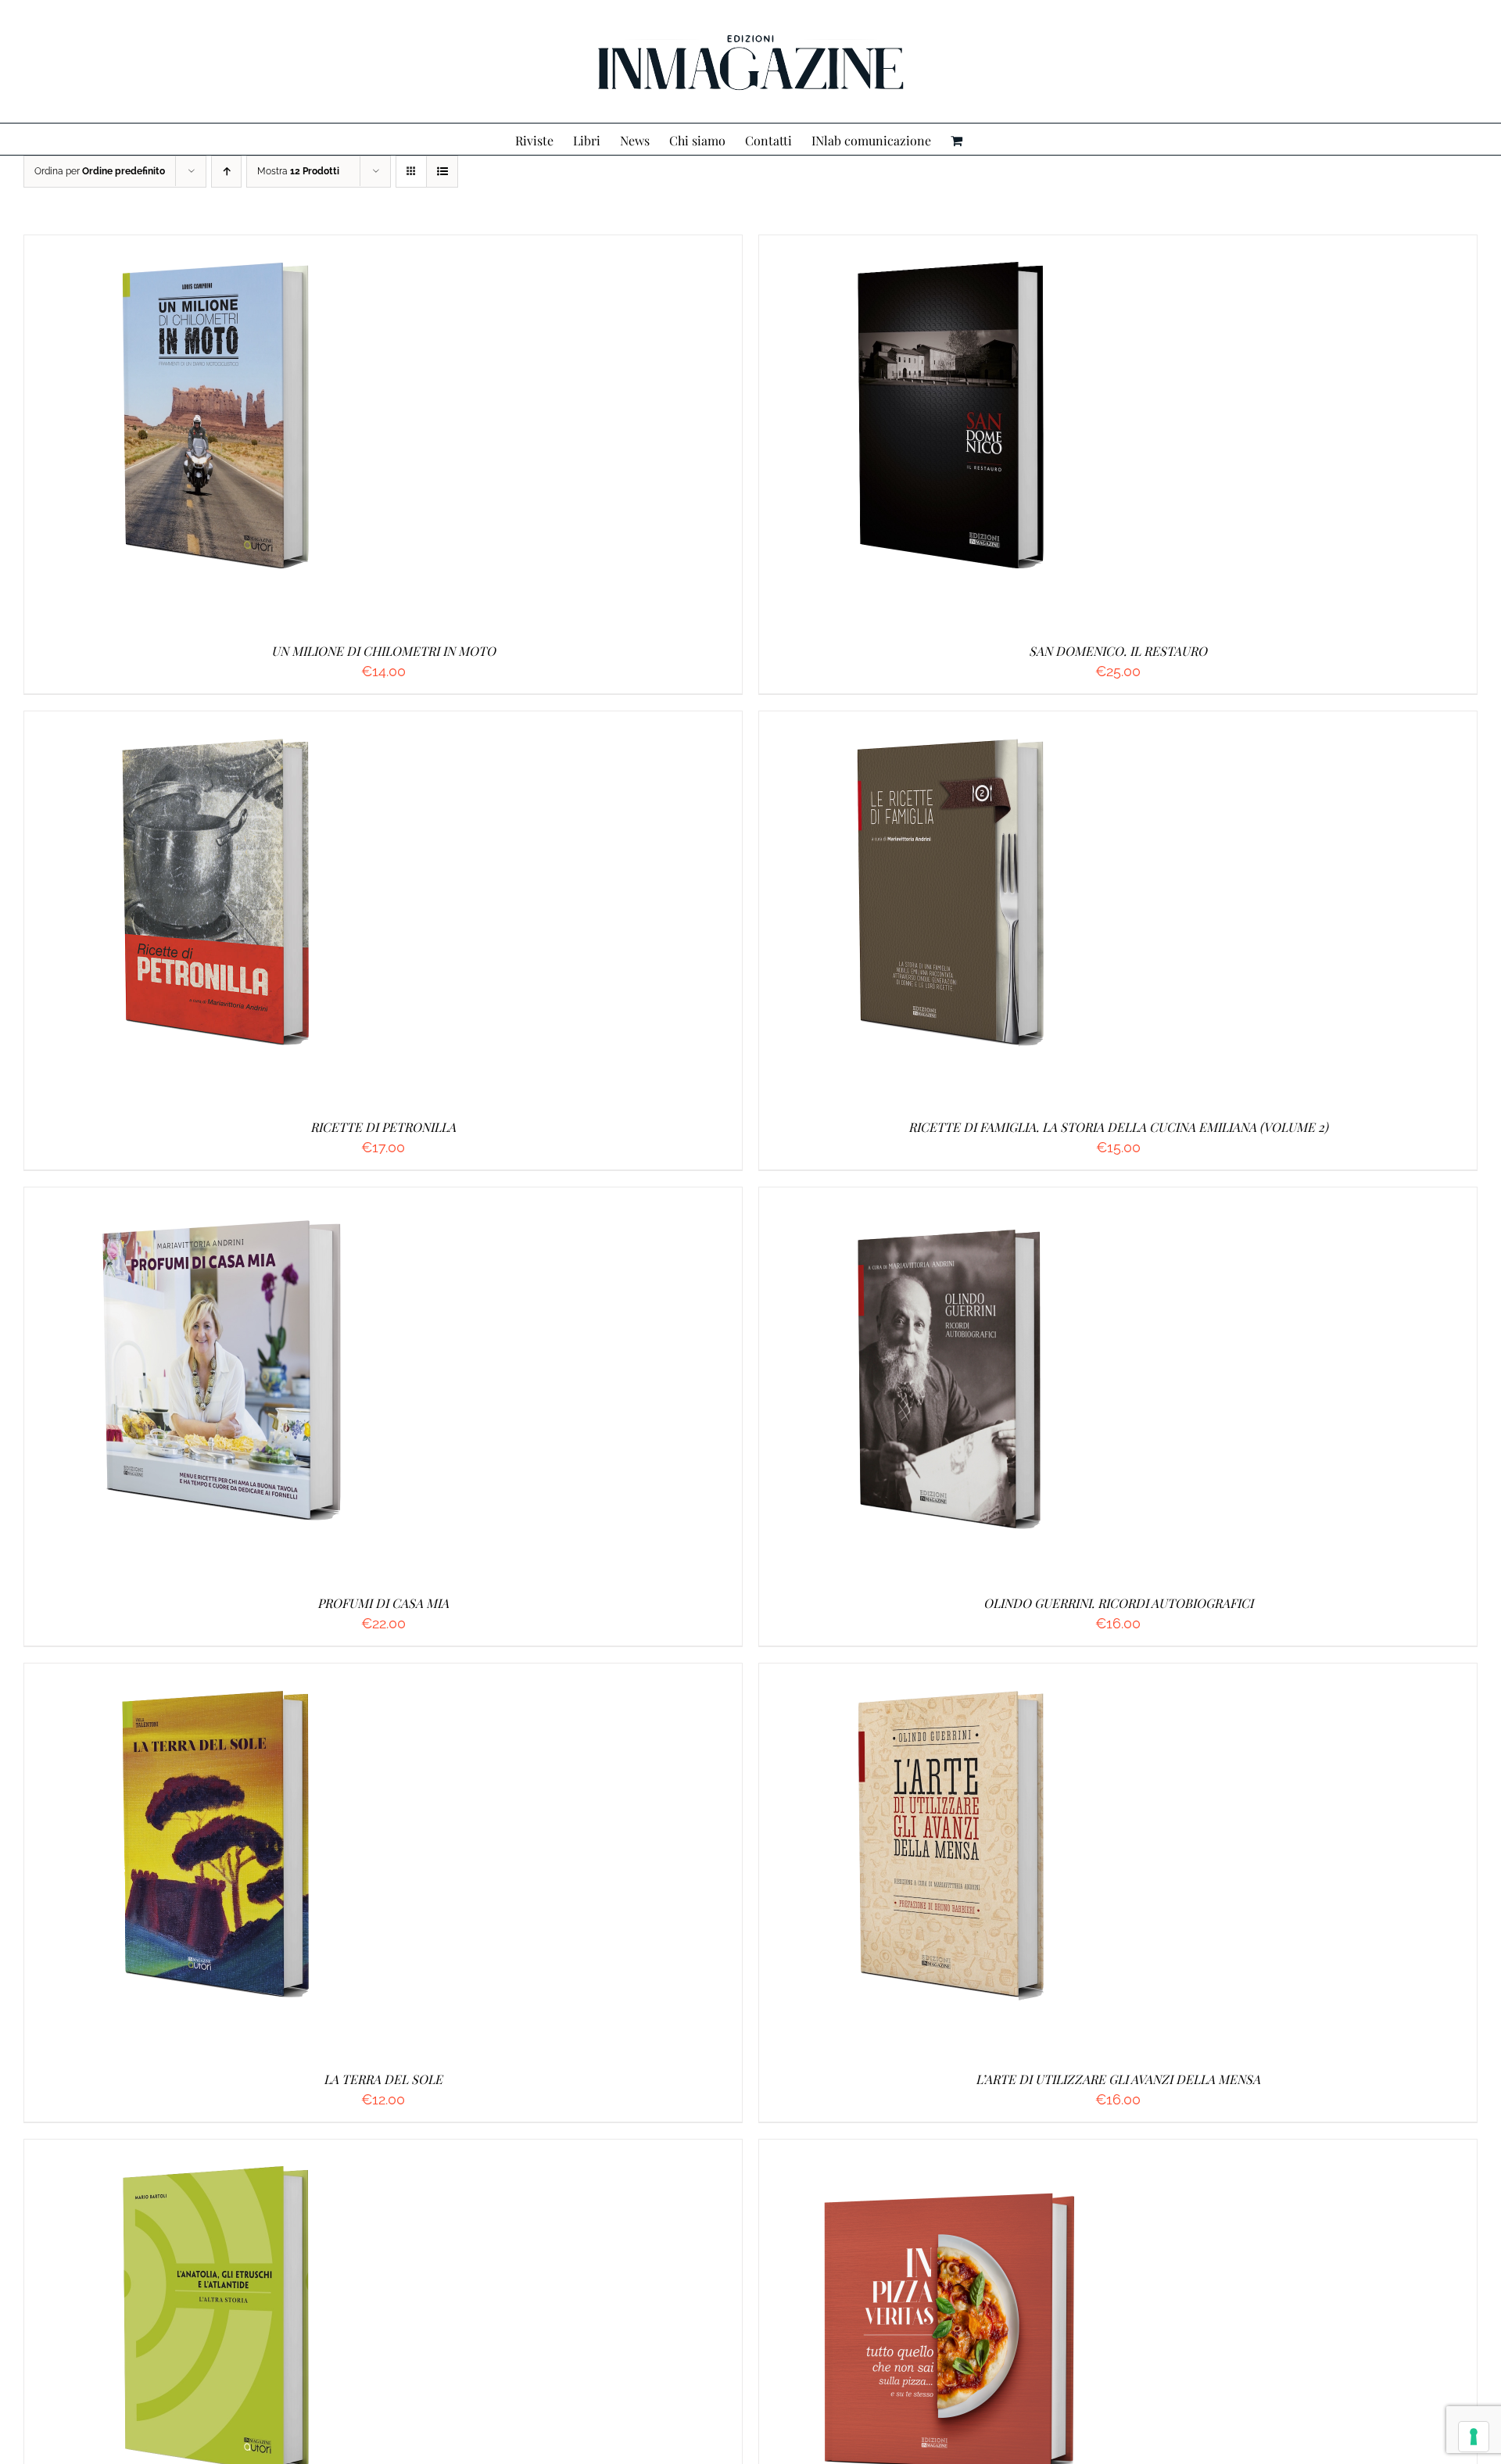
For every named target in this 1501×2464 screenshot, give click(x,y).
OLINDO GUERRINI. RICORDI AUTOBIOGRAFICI (1118, 1603)
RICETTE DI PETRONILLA (383, 1127)
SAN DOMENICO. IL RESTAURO (1118, 651)
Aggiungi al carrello (182, 433)
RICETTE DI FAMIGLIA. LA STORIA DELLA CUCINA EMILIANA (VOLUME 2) (1118, 1127)
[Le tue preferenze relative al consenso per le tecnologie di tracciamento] (1474, 2437)
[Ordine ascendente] (226, 172)
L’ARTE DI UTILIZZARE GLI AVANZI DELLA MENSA (1118, 2079)
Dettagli (296, 433)
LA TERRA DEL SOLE (383, 2079)
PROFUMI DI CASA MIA (383, 1603)
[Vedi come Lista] (442, 172)
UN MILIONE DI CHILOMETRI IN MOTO (383, 651)
